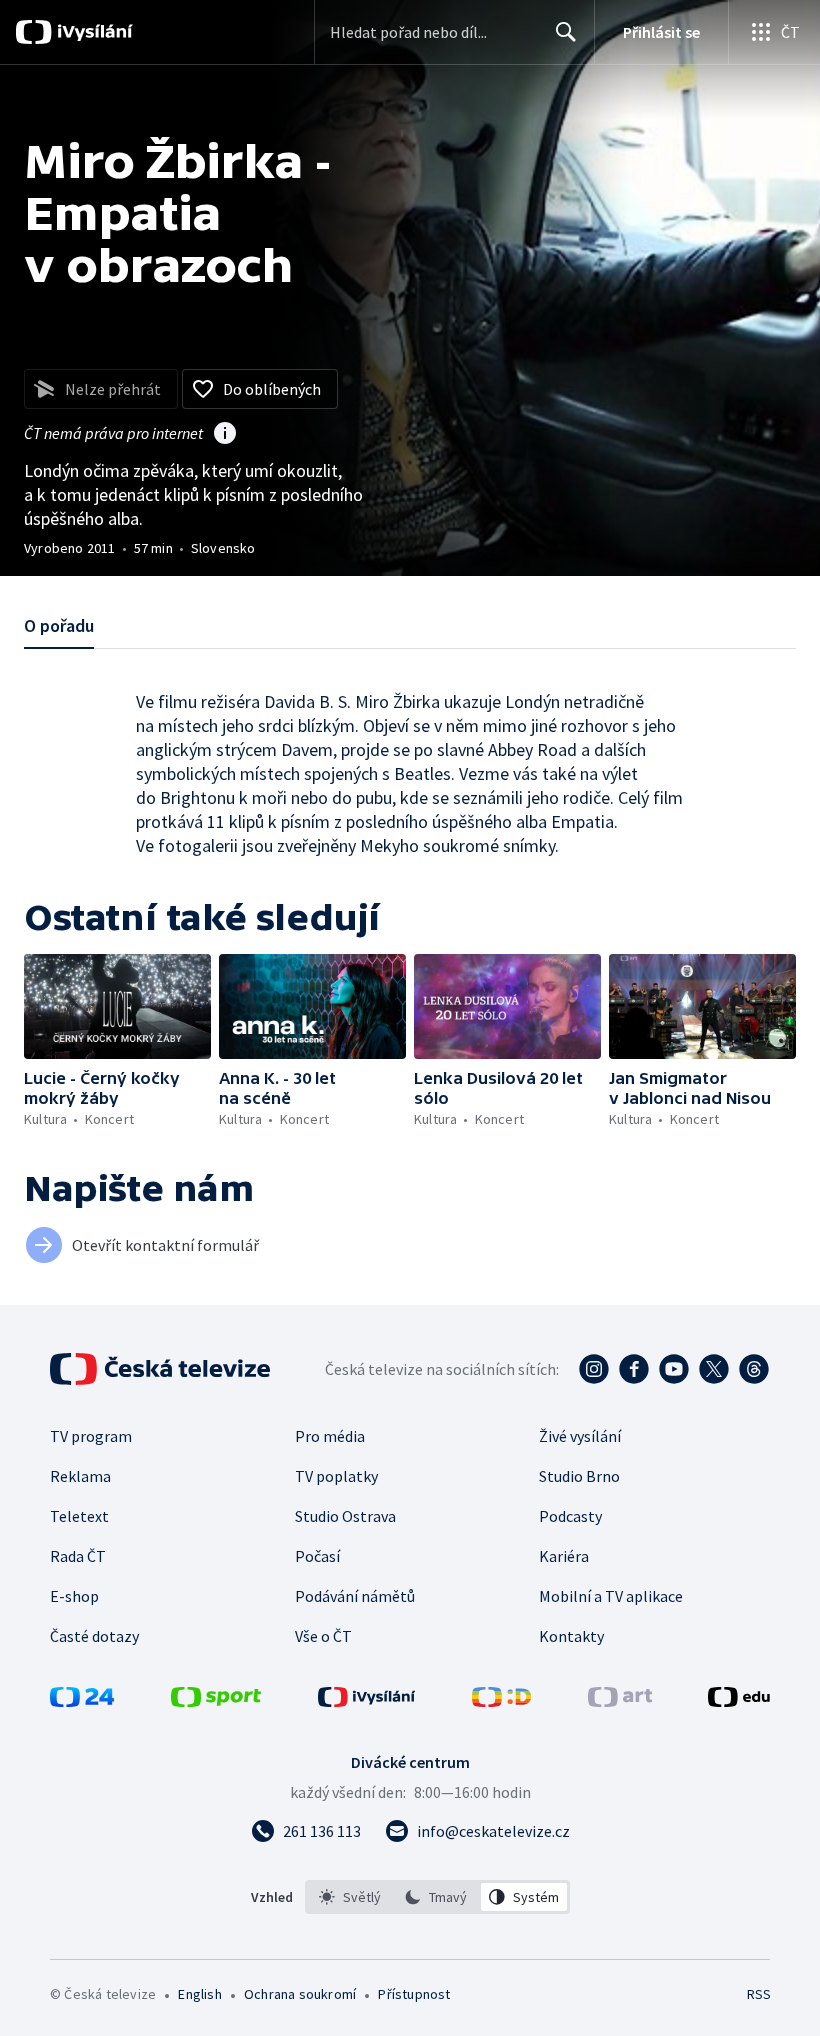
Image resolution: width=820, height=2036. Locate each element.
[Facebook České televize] (634, 1369)
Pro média (330, 1436)
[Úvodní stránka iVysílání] (92, 32)
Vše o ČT (323, 1636)
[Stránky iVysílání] (367, 1701)
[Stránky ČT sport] (216, 1701)
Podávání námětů (355, 1596)
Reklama (80, 1476)
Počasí (317, 1556)
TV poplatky (336, 1476)
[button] (117, 1006)
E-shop (74, 1596)
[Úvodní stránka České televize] (162, 1369)
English (199, 1994)
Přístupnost (414, 1994)
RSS (758, 1994)
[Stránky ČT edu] (739, 1701)
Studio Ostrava (345, 1516)
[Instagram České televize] (594, 1369)
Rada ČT (78, 1556)
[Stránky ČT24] (82, 1701)
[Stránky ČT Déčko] (501, 1701)
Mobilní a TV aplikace (611, 1596)
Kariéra (564, 1556)
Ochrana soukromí (300, 1994)
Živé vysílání (580, 1436)
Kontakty (571, 1636)
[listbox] (437, 1897)
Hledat (566, 32)
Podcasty (570, 1516)
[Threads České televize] (754, 1369)
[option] (350, 1897)
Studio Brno (579, 1476)
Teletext (79, 1516)
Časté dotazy (94, 1636)
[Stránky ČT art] (620, 1701)
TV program (91, 1436)
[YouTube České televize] (674, 1369)
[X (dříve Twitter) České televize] (714, 1369)
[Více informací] (225, 435)
